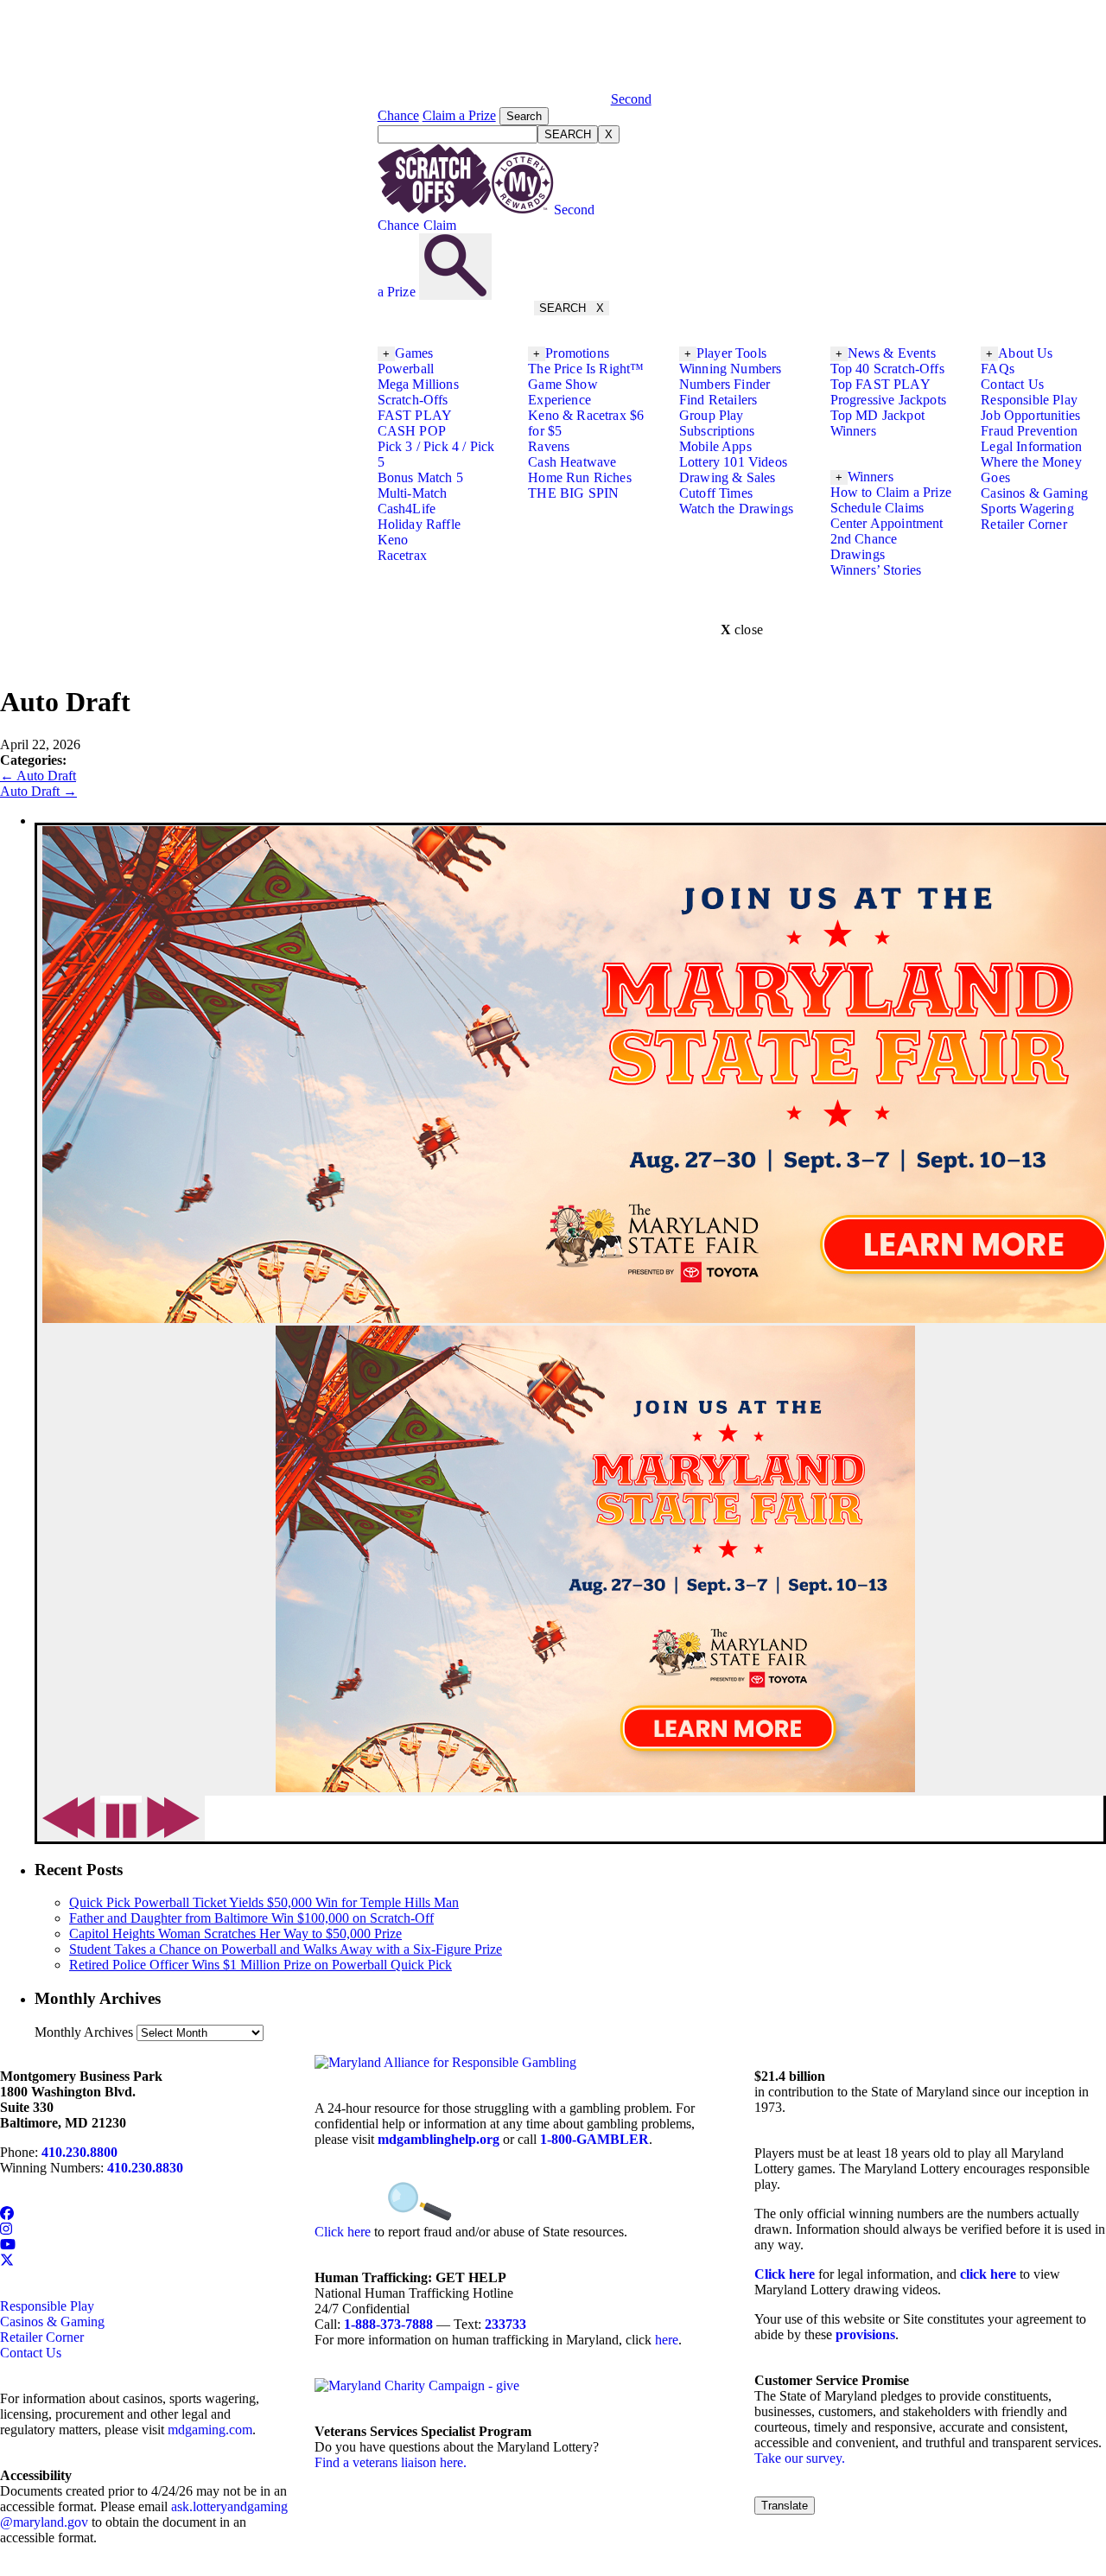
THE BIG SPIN (573, 493)
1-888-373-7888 (388, 2324)
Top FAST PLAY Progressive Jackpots (888, 392)
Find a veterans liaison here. (391, 2462)
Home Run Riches (579, 477)
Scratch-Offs (413, 400)
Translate (785, 2506)
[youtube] (8, 2245)
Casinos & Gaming (1034, 493)
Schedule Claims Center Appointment (887, 515)
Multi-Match (413, 493)
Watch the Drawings (736, 509)
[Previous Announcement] (69, 1819)
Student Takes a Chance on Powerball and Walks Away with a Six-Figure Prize (286, 1949)
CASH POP (412, 431)
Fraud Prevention (1029, 431)
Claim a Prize (459, 115)
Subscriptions (717, 431)
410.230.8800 (79, 2152)
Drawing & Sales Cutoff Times (727, 485)
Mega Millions (418, 384)
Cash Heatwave (572, 462)
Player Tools (731, 353)
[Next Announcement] (173, 1819)
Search (524, 116)
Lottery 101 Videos (733, 462)
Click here (343, 2232)
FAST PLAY (415, 415)
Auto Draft (38, 776)
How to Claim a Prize (891, 492)
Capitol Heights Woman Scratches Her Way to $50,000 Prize (235, 1934)
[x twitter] (7, 2260)
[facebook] (7, 2213)
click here (988, 2274)
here (667, 2340)
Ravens (549, 446)
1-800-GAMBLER (594, 2139)
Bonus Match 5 (420, 477)
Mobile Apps (715, 446)
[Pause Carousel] (121, 1822)
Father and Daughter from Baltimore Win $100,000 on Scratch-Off (251, 1918)
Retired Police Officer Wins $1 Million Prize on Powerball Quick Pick (261, 1965)
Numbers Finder (725, 384)
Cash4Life (407, 509)
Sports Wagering (1027, 509)
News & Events (892, 353)
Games (414, 353)
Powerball (406, 369)
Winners (871, 477)
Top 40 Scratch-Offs (887, 369)
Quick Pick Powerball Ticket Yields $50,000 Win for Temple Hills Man (264, 1902)
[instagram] (6, 2229)
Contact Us (1012, 384)
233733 (505, 2324)
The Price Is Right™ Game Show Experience (586, 384)
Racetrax (402, 555)
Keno (393, 540)
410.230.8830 (145, 2168)
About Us (1025, 353)
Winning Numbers (730, 369)
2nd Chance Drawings (864, 547)
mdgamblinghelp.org (439, 2139)
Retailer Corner (1023, 524)
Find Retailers (718, 400)
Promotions (577, 353)
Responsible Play (1029, 400)
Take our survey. (800, 2458)
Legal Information (1031, 446)
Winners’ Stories (876, 570)
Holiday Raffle (419, 524)
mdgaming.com (210, 2430)
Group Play (712, 415)
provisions (865, 2334)
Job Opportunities (1030, 415)
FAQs (998, 369)
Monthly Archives (84, 2032)
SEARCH (568, 134)
